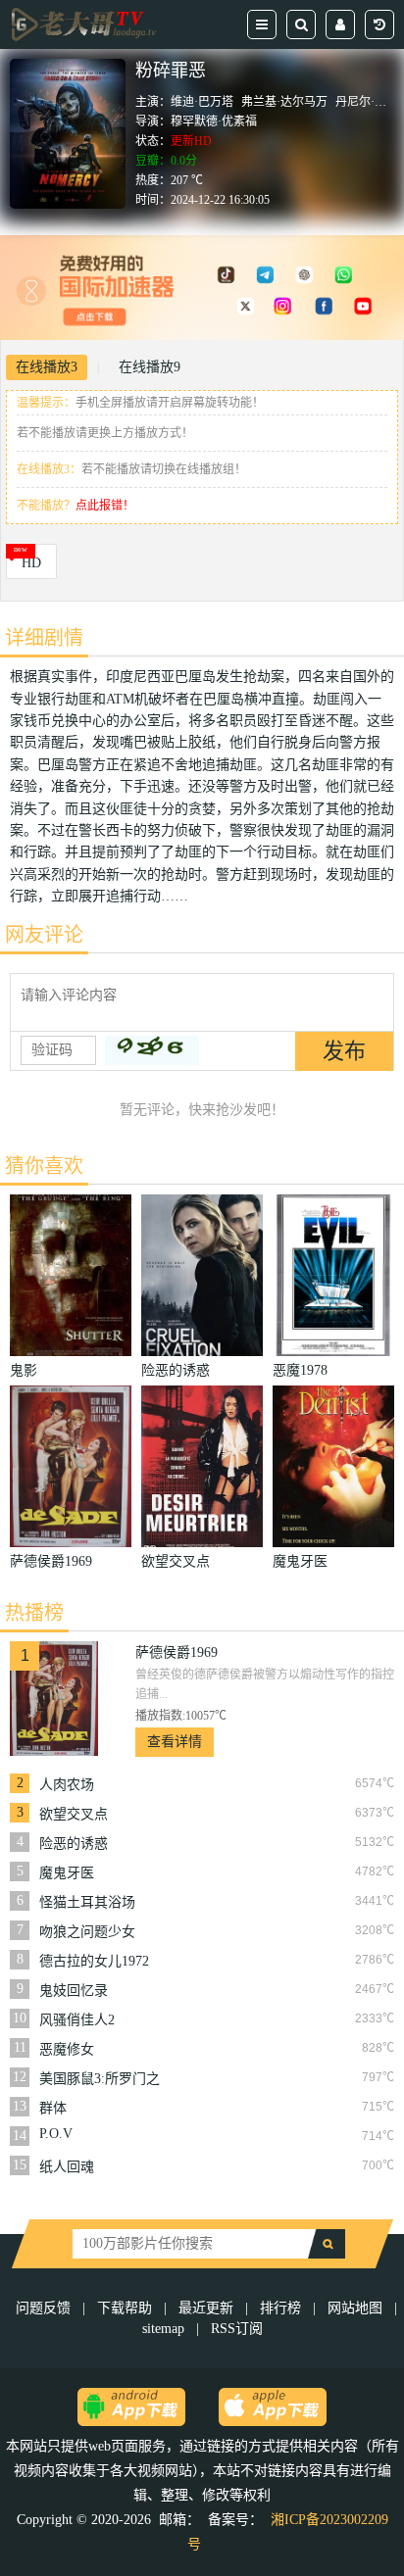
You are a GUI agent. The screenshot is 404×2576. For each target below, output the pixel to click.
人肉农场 (67, 1785)
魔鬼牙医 (67, 1873)
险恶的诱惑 (74, 1844)
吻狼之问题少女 (87, 1932)
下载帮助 (125, 2308)
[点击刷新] (152, 1050)
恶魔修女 (67, 2049)
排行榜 (280, 2308)
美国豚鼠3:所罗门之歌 (100, 2079)
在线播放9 (150, 367)
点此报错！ (105, 506)
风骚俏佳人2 (77, 2020)
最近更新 (206, 2308)
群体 (53, 2108)
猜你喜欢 (44, 1166)
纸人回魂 (67, 2167)
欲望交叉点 (74, 1814)
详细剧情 (44, 638)
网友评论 (44, 935)
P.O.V (56, 2134)
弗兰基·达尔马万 (284, 102)
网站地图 (355, 2308)
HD (31, 563)
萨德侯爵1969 (177, 1653)
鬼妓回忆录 (74, 1991)
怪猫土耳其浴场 (87, 1902)
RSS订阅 (237, 2329)
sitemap (163, 2329)
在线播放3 (47, 367)
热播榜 (34, 1613)
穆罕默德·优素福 (214, 122)
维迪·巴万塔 (202, 102)
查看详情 (175, 1742)
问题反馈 (45, 2308)
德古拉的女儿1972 (94, 1961)
